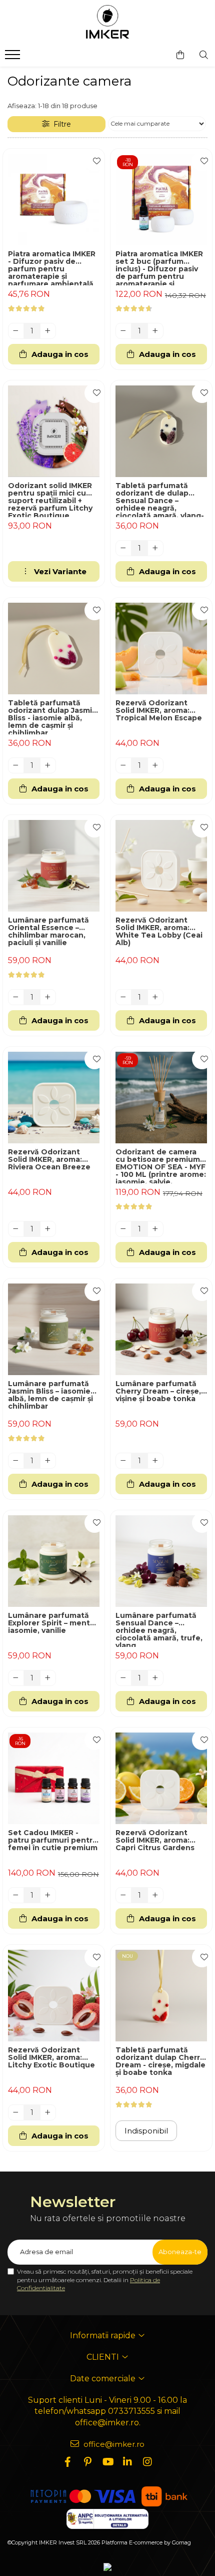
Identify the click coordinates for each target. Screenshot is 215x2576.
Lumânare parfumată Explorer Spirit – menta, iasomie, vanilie (52, 1623)
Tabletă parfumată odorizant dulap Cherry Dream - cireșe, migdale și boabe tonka (160, 2062)
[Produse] (14, 58)
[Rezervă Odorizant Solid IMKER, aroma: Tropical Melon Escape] (161, 649)
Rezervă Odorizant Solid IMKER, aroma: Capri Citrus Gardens (155, 1841)
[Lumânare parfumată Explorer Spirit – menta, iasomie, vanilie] (54, 1561)
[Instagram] (147, 2462)
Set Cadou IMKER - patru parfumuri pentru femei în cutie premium (53, 1841)
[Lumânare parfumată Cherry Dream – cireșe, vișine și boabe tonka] (161, 1329)
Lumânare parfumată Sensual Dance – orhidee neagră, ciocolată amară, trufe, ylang (159, 1629)
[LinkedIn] (127, 2462)
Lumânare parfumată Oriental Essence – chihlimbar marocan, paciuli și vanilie (48, 932)
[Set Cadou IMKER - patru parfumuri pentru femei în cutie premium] (54, 1778)
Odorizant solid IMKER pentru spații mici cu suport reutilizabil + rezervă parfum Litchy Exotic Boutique (50, 500)
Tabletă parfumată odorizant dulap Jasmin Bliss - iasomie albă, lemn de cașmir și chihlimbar (52, 717)
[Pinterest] (87, 2462)
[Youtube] (107, 2462)
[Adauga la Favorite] (94, 161)
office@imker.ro (113, 2444)
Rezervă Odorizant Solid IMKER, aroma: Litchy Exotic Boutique (51, 2058)
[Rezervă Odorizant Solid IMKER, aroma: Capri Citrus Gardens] (161, 1778)
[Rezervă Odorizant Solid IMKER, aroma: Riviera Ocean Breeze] (54, 1098)
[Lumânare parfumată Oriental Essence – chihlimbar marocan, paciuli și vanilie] (54, 866)
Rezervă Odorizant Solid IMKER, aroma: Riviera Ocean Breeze (49, 1160)
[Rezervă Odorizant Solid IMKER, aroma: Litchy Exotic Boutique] (54, 1996)
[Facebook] (67, 2462)
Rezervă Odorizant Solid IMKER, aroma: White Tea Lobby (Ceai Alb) (159, 932)
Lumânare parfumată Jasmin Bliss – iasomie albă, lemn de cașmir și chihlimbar (50, 1395)
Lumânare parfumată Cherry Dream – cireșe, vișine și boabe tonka (158, 1392)
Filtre (60, 124)
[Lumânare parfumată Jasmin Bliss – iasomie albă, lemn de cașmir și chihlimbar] (54, 1329)
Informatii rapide (104, 2335)
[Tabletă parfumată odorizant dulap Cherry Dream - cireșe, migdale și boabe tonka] (161, 1996)
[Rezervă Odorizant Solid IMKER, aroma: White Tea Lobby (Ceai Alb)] (161, 866)
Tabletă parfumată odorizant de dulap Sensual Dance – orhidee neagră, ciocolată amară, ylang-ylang (160, 500)
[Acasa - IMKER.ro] (107, 23)
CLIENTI (104, 2357)
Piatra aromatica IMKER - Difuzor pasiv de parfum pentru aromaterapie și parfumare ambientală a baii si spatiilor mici (52, 268)
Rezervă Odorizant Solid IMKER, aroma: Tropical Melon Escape (159, 711)
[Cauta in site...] (204, 55)
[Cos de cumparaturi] (180, 55)
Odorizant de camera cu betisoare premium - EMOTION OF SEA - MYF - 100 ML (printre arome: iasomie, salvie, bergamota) (161, 1166)
